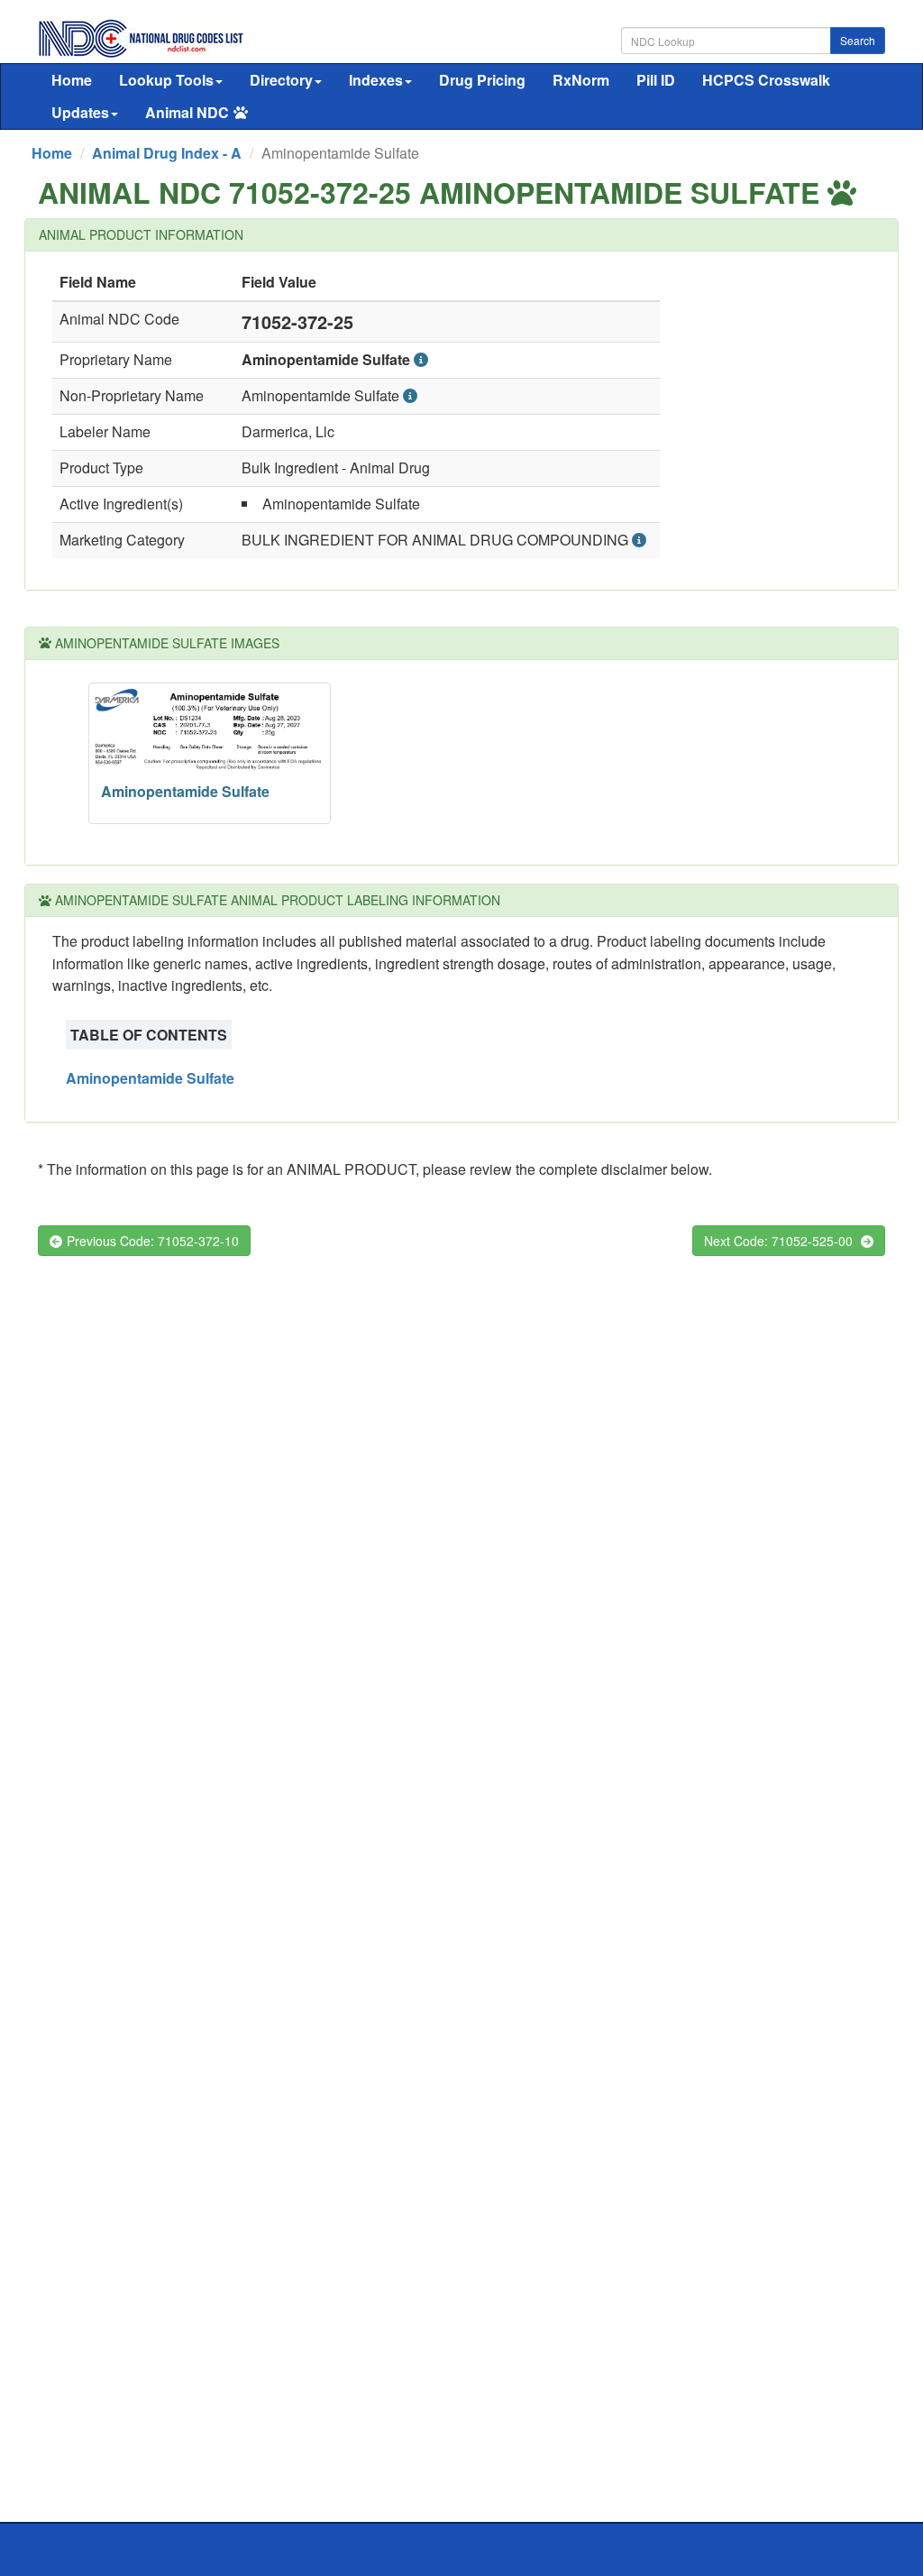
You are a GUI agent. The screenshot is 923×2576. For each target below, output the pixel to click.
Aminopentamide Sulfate (150, 1078)
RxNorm (581, 80)
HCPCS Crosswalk (766, 80)
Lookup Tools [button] (166, 80)
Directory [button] (281, 80)
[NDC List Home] (141, 37)
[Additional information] (421, 359)
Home (72, 80)
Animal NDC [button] (187, 112)
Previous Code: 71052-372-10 (153, 1241)
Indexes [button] (376, 80)
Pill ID (656, 80)
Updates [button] (80, 112)
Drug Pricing (482, 80)
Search (858, 40)
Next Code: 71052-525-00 (780, 1241)
